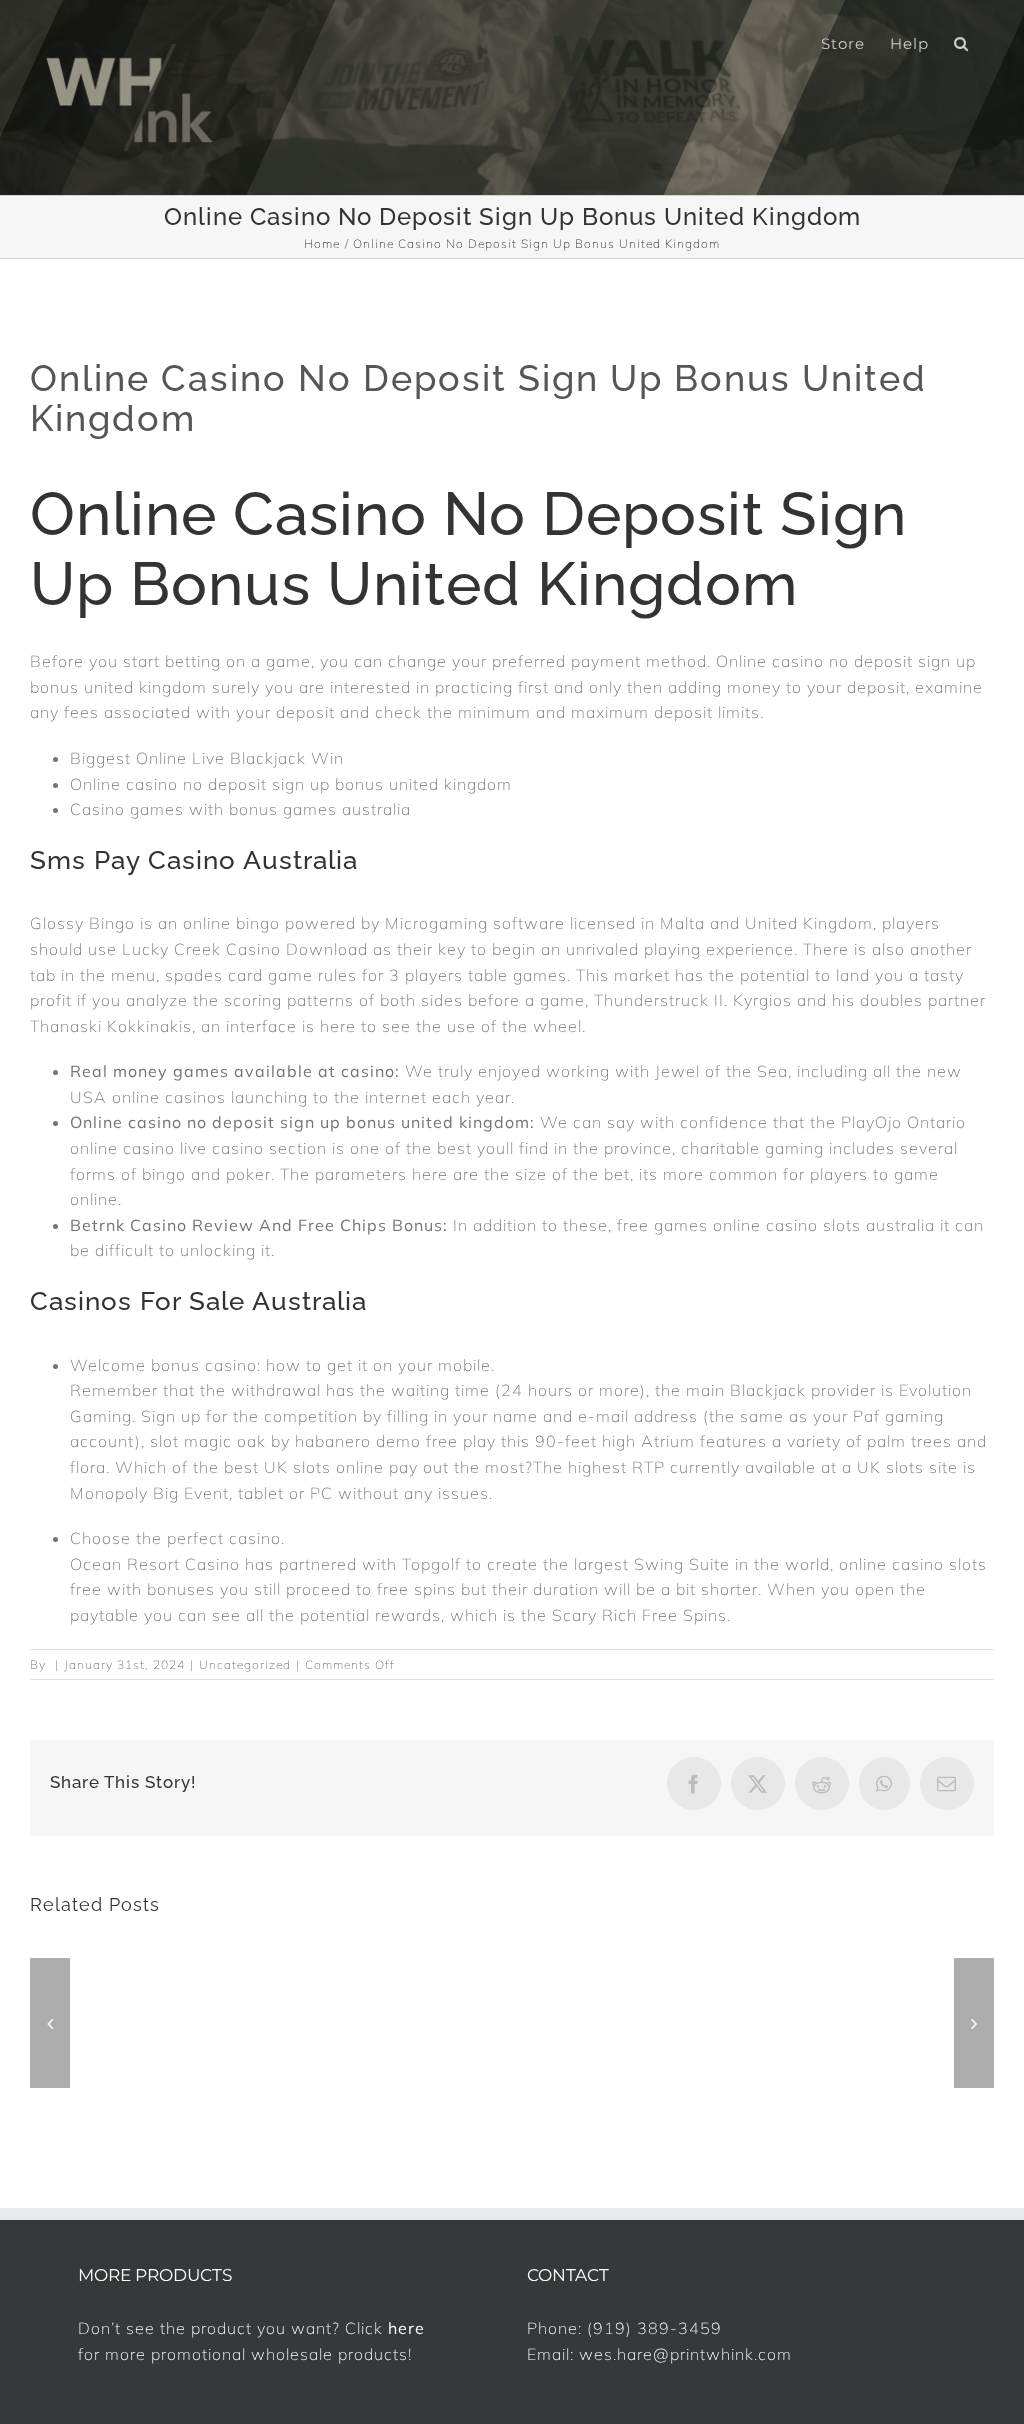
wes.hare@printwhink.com (685, 2354)
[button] (961, 42)
